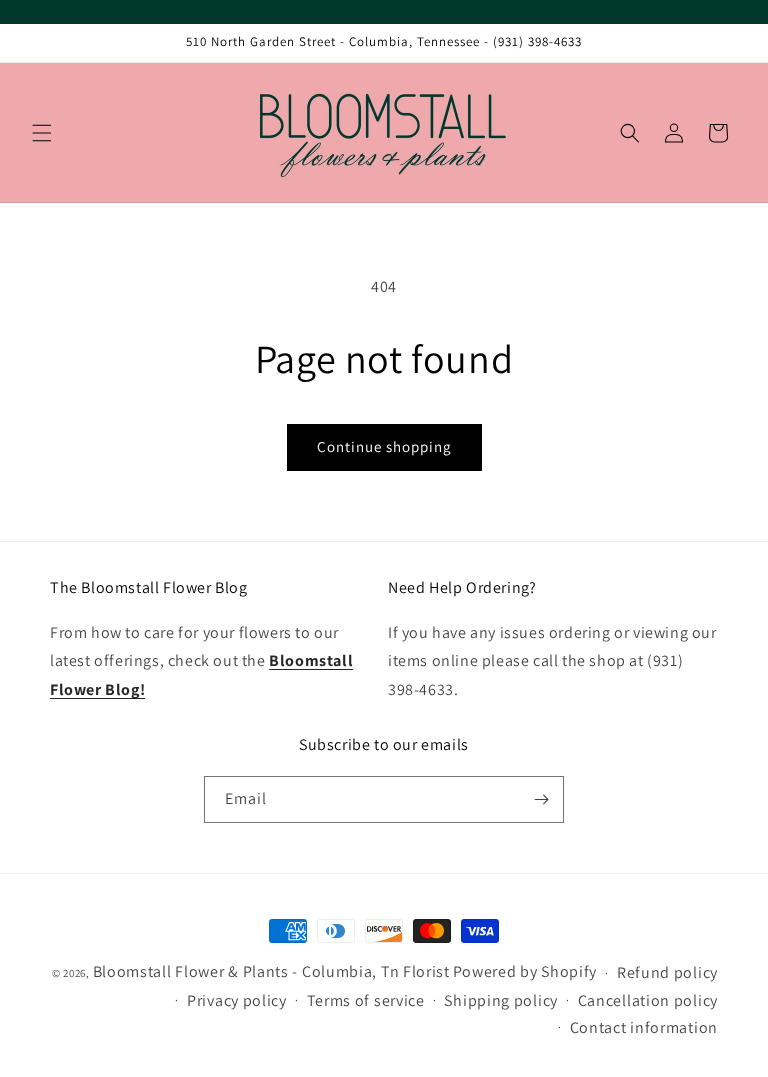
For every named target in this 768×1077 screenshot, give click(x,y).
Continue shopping (384, 446)
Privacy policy (237, 1000)
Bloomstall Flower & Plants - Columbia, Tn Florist (271, 971)
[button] (42, 133)
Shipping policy (501, 1000)
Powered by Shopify (525, 971)
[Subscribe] (541, 799)
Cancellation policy (648, 1000)
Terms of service (366, 1000)
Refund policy (667, 972)
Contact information (644, 1027)
